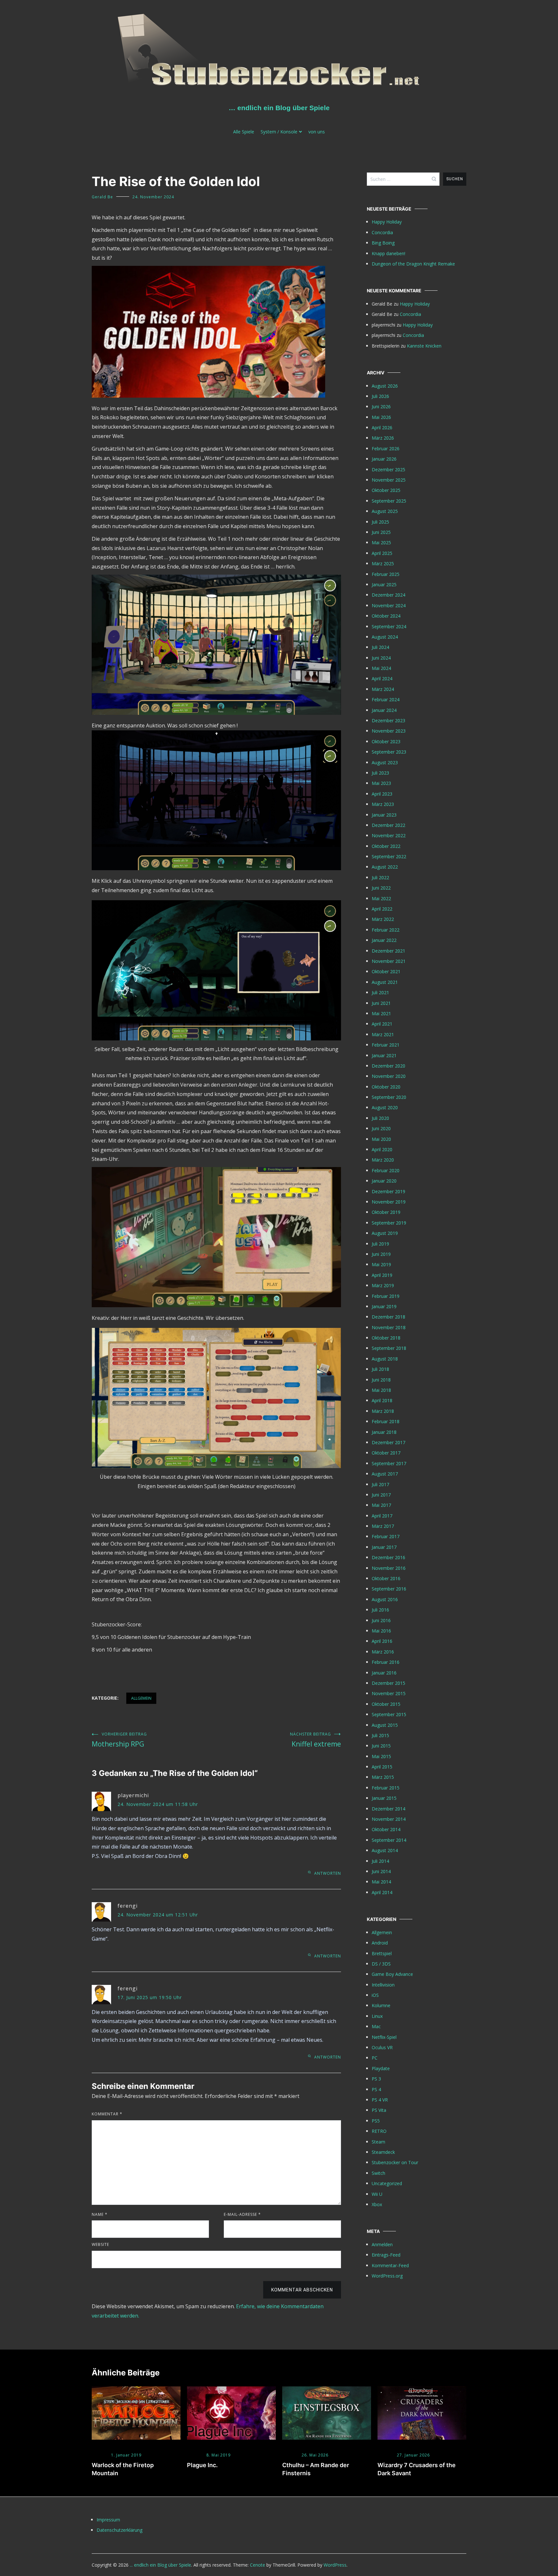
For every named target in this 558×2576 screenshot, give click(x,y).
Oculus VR (382, 2047)
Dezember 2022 (388, 825)
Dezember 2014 (388, 1809)
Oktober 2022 (386, 846)
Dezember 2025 (388, 469)
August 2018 (385, 1359)
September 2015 (389, 1714)
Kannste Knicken (424, 346)
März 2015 (383, 1777)
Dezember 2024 (388, 595)
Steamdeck (383, 2152)
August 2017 (385, 1474)
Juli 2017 (380, 1484)
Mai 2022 (381, 898)
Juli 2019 (380, 1244)
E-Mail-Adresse (242, 2214)
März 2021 (383, 1034)
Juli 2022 (380, 877)
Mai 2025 (381, 542)
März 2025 (383, 563)
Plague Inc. (202, 2465)
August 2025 (385, 511)
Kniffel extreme (315, 1740)
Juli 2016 (380, 1610)
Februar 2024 (386, 699)
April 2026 (382, 428)
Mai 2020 (381, 1139)
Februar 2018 (386, 1421)
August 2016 (385, 1599)
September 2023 (389, 752)
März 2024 (383, 689)
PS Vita (379, 2110)
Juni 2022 (381, 888)
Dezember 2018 (388, 1317)
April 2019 (382, 1275)
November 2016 (389, 1568)
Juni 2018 (381, 1380)
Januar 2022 (384, 940)
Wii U (377, 2194)
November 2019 (389, 1202)
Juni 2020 (381, 1128)
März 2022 (383, 919)
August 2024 (385, 637)
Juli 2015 (380, 1735)
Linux (377, 2016)
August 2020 (385, 1107)
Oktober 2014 (386, 1829)
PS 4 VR (380, 2100)
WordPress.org (387, 2276)
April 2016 (382, 1641)
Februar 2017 (386, 1536)
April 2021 (382, 1024)
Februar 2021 (386, 1045)
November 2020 (389, 1076)
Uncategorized (387, 2183)
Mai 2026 (381, 417)
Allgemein (141, 1698)
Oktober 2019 (386, 1212)
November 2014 (389, 1819)
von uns (317, 132)
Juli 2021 (380, 992)
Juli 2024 (380, 647)
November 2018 (389, 1327)
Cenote (258, 2565)
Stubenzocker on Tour (395, 2162)
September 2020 (389, 1097)
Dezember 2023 (388, 720)
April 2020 (382, 1149)
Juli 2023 (380, 773)
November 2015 (389, 1693)
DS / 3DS (381, 1964)
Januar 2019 (384, 1306)
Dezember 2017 (388, 1442)
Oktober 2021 (386, 971)
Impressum (108, 2520)
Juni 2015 (381, 1746)
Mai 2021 (381, 1013)
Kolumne (381, 2005)
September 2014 (389, 1840)
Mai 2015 (381, 1756)
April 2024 (382, 678)
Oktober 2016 (386, 1578)
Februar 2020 (386, 1170)
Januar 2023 (384, 815)
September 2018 (389, 1348)
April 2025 (382, 553)
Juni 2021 (381, 1003)
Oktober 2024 (386, 616)
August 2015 (385, 1725)
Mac (376, 2026)
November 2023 (389, 731)
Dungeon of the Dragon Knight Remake (413, 264)
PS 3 (376, 2079)
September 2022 (389, 856)
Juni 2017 (381, 1495)
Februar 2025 (386, 574)
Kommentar (107, 2114)
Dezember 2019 (388, 1191)
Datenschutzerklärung (119, 2530)
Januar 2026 (384, 459)
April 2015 (382, 1767)
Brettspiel (382, 1953)
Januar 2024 (384, 710)
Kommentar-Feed (390, 2265)
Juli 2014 (380, 1861)
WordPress (335, 2565)
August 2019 (385, 1233)
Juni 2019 (381, 1254)
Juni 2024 (381, 658)
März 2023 (383, 804)
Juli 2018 (380, 1369)
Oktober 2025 (386, 490)
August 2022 (385, 867)
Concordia (382, 232)
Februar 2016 (386, 1662)
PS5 (376, 2121)
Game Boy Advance (392, 1974)
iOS (375, 1995)
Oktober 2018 (386, 1338)
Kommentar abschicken (302, 2290)
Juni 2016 (381, 1620)
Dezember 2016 (388, 1557)
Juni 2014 (381, 1871)
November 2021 (389, 961)
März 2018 (383, 1411)
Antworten (328, 1873)
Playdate (381, 2068)
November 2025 (389, 480)
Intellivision (383, 1985)
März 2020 (383, 1160)
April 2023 (382, 794)
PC (375, 2058)
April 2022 (382, 909)
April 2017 (382, 1516)
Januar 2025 (384, 584)
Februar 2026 (386, 448)
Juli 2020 (380, 1118)
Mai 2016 (381, 1631)
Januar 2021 (384, 1055)
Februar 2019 (386, 1296)
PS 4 (376, 2089)
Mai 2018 (381, 1390)
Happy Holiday (387, 222)
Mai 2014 (381, 1882)
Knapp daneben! (388, 253)
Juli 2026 (380, 396)
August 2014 (385, 1850)
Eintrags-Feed (386, 2255)
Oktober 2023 (386, 741)
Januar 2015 (384, 1798)
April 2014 (382, 1892)
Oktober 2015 (386, 1704)
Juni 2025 (381, 532)
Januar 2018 (384, 1432)
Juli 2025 (380, 522)
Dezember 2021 (388, 951)
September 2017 (389, 1463)
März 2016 (383, 1652)
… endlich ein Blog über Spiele (279, 108)
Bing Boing (383, 243)
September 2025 (389, 501)
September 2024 (389, 626)
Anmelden (382, 2244)
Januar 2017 (384, 1547)
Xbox (377, 2204)
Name (100, 2214)
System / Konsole (279, 132)
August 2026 (385, 386)
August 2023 (385, 762)
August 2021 (385, 982)
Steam (378, 2142)
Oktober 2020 (386, 1087)
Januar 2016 (384, 1673)
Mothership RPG (119, 1740)
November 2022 (389, 835)
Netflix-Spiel (384, 2037)
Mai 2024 (381, 668)
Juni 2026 (381, 407)
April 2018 (382, 1400)
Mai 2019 (381, 1264)
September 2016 (389, 1589)
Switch (378, 2173)
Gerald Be (102, 197)
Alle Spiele (244, 132)
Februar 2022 (386, 930)
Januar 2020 (384, 1181)
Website (100, 2244)
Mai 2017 (381, 1505)
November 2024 (389, 605)
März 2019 (383, 1285)
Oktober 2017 (386, 1453)
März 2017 (383, 1526)
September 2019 (389, 1223)
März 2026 (383, 438)
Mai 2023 (381, 783)
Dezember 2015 (388, 1683)
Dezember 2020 (388, 1066)
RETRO (379, 2131)
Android (380, 1943)
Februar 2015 (386, 1788)
